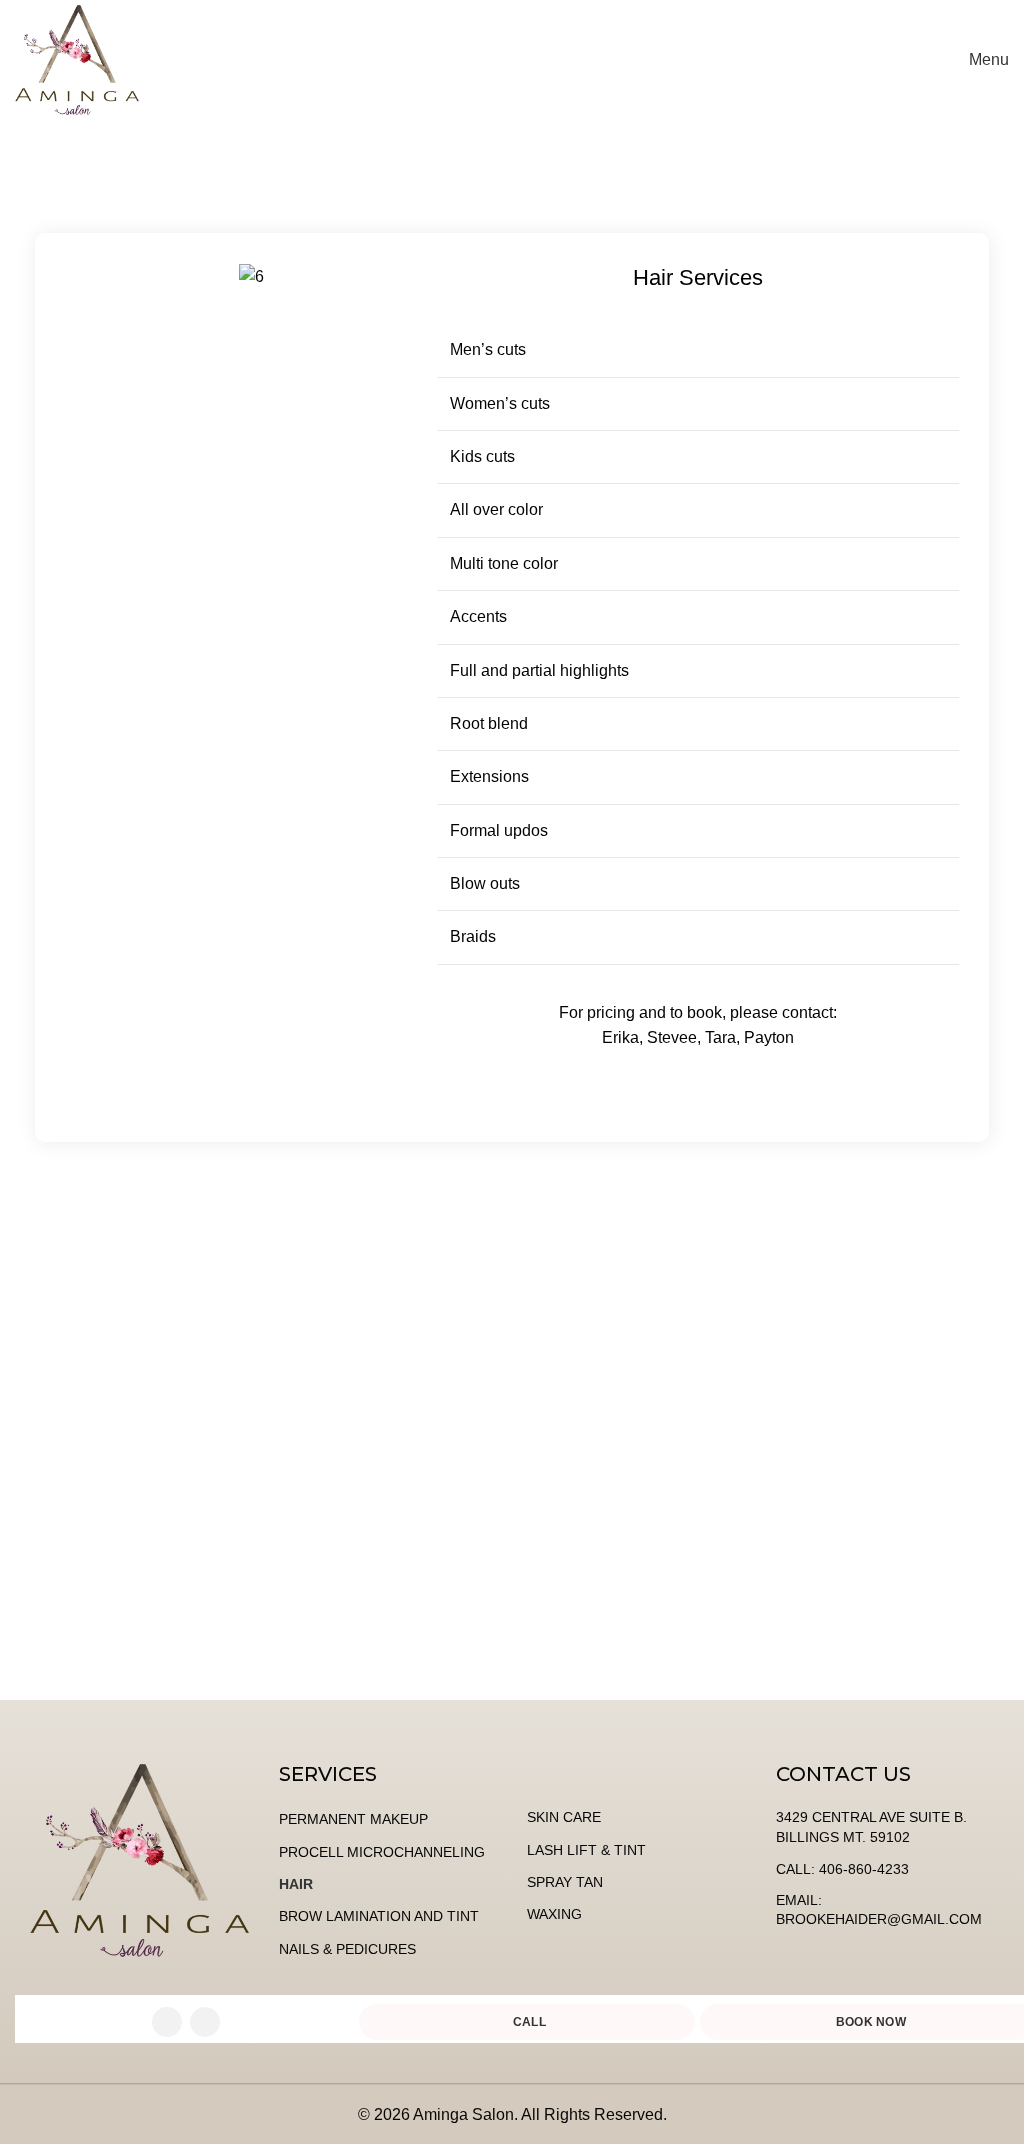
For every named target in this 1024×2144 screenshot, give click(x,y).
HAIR (296, 1884)
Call (529, 2022)
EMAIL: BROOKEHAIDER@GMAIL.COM (879, 1910)
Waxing (554, 1914)
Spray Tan (565, 1882)
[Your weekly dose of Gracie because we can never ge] (128, 1551)
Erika (620, 1037)
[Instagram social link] (205, 2022)
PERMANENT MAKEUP (353, 1819)
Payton (769, 1037)
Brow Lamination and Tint (379, 1916)
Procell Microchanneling (382, 1852)
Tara (720, 1037)
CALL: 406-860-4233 (842, 1869)
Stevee (672, 1037)
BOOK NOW (873, 60)
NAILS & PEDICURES (347, 1949)
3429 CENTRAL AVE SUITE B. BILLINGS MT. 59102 (871, 1827)
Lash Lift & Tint (586, 1850)
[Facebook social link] (167, 2022)
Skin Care (564, 1817)
